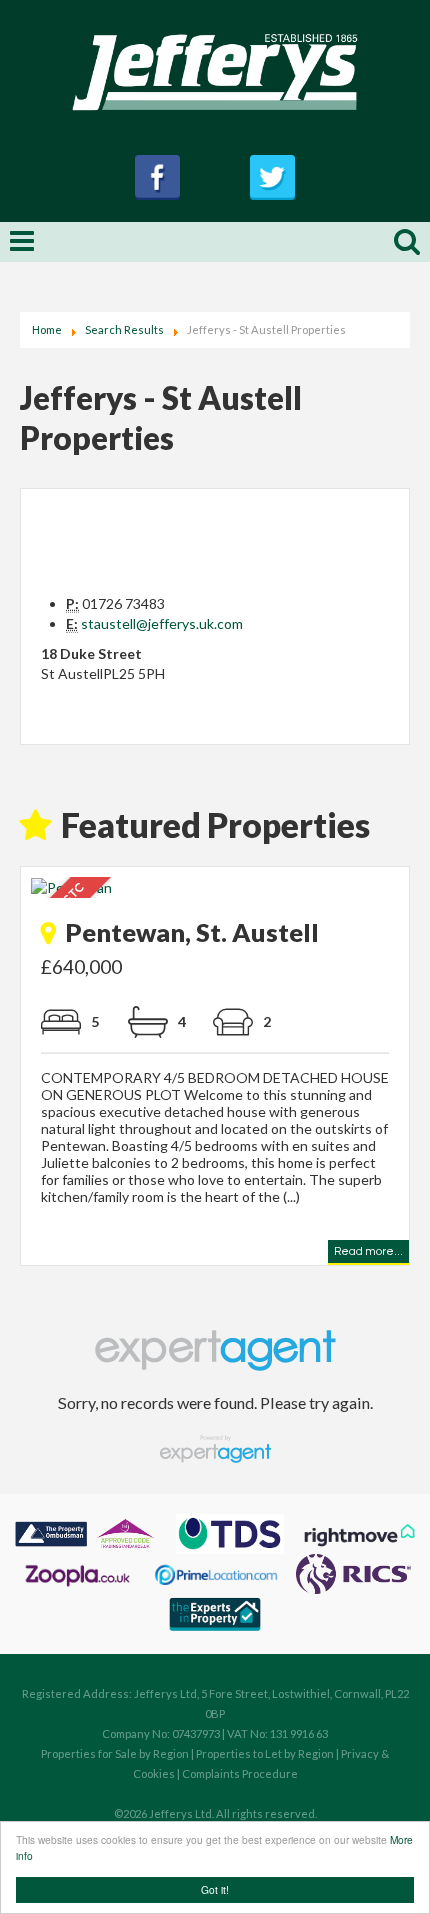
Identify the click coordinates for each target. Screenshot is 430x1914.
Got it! (215, 1889)
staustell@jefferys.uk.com (162, 623)
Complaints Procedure (240, 1773)
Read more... (368, 1254)
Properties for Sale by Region (115, 1753)
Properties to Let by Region (265, 1753)
